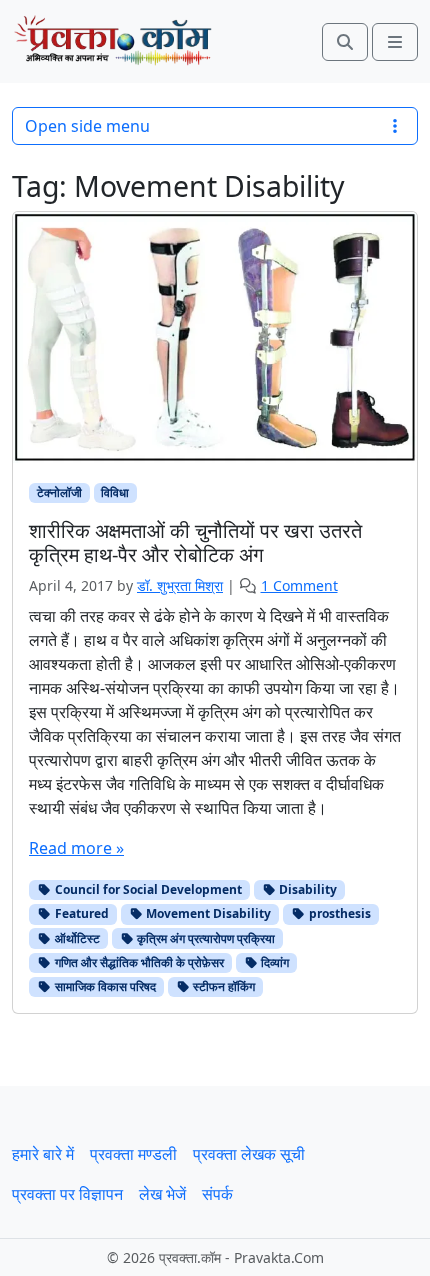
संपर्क (217, 1194)
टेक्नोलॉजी (59, 492)
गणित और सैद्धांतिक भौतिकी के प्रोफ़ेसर (138, 962)
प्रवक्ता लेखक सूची (249, 1154)
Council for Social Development (147, 889)
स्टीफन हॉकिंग (222, 986)
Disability (306, 889)
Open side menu (87, 126)
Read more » (76, 848)
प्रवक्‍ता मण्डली (133, 1154)
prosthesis (338, 913)
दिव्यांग (273, 962)
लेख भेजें (162, 1194)
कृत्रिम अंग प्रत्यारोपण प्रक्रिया (204, 938)
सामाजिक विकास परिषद (104, 986)
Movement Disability (207, 913)
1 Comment (299, 585)
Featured (80, 913)
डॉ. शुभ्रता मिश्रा (180, 585)
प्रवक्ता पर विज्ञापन (67, 1194)
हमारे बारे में (43, 1154)
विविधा (115, 492)
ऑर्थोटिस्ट (76, 938)
